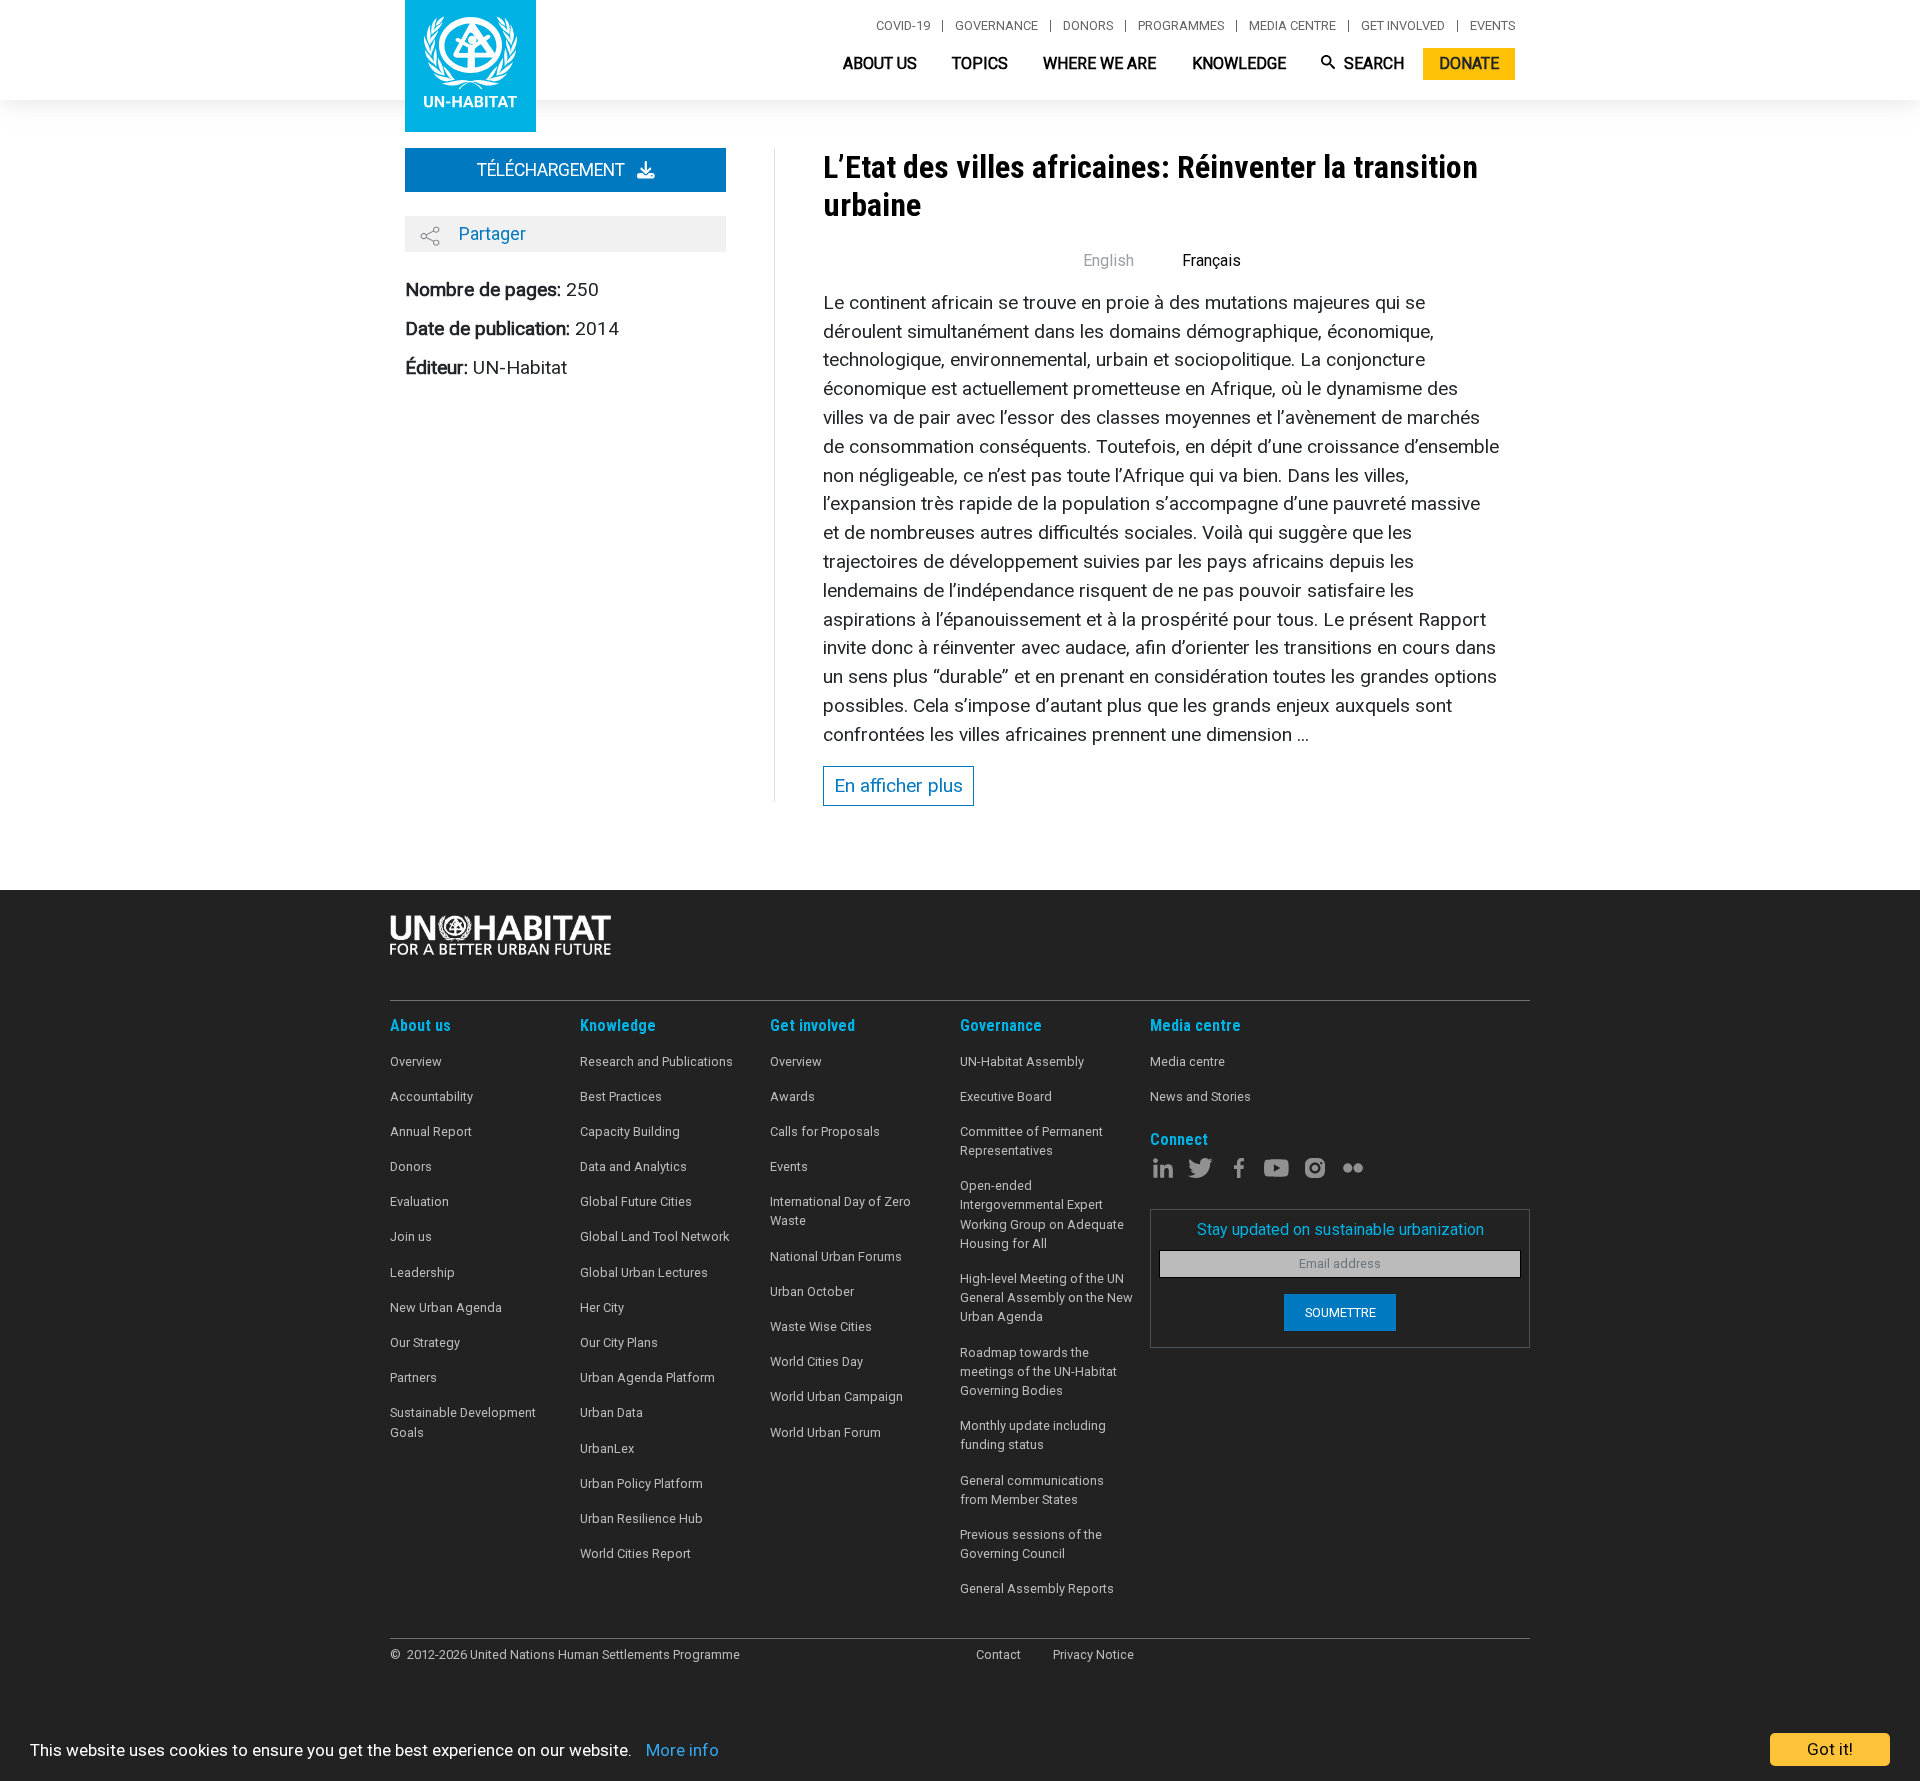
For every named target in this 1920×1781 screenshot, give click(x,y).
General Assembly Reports (1037, 1588)
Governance (996, 26)
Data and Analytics (633, 1166)
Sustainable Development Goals (463, 1422)
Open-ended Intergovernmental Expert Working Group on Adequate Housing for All (1042, 1214)
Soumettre (1340, 1312)
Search (1372, 63)
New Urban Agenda (446, 1307)
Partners (413, 1377)
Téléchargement (553, 170)
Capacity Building (630, 1131)
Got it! (1830, 1749)
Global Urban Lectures (644, 1272)
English (1108, 260)
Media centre (1292, 26)
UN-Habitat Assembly (1022, 1061)
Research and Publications (656, 1061)
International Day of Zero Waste (840, 1211)
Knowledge (1239, 63)
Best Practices (621, 1096)
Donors (1088, 26)
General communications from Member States (1032, 1490)
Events (1492, 26)
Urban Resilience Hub (641, 1518)
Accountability (431, 1096)
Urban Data (611, 1412)
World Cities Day (816, 1361)
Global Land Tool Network (654, 1236)
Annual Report (431, 1131)
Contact (998, 1654)
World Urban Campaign (836, 1396)
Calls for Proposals (825, 1131)
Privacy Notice (1093, 1654)
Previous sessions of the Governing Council (1031, 1544)
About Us (880, 63)
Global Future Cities (636, 1201)
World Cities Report (635, 1553)
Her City (602, 1307)
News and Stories (1200, 1096)
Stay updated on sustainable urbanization (1340, 1229)
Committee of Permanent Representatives (1031, 1141)
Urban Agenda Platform (647, 1377)
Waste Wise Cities (821, 1326)
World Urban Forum (825, 1432)
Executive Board (1006, 1096)
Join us (411, 1236)
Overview (416, 1061)
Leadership (422, 1272)
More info (682, 1750)
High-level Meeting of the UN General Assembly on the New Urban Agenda (1046, 1297)
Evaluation (419, 1201)
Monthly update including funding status (1033, 1435)
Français (1211, 260)
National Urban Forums (836, 1256)
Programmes (1181, 26)
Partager (490, 233)
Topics (980, 63)
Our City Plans (619, 1342)
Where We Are (1099, 63)
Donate (1469, 63)
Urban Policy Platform (641, 1483)
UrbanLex (607, 1448)
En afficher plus (898, 785)
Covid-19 (903, 26)
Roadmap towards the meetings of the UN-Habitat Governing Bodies (1038, 1371)
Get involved (1403, 26)
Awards (792, 1096)
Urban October (812, 1291)
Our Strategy (425, 1342)
